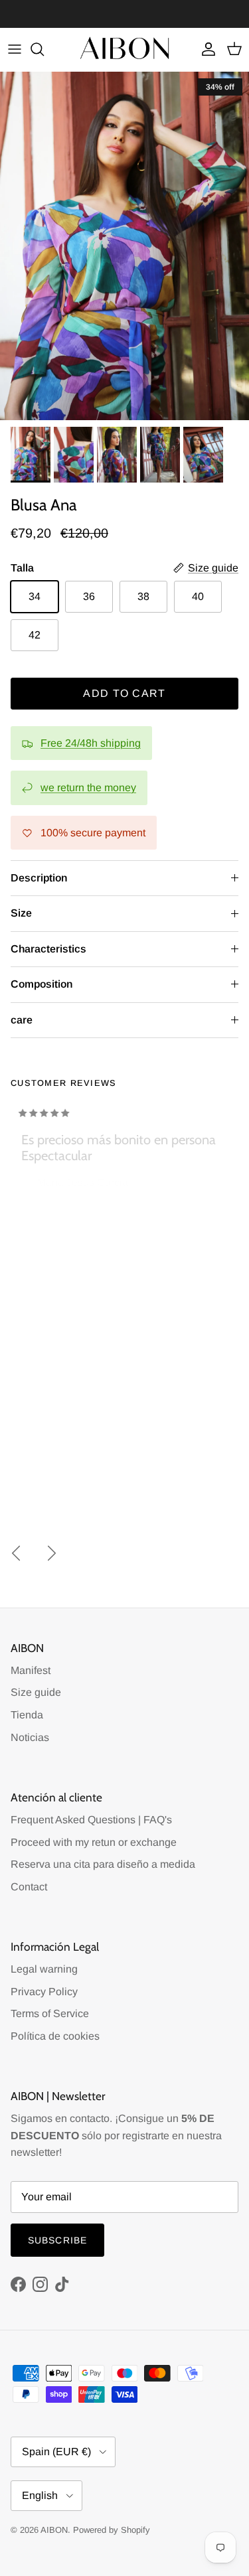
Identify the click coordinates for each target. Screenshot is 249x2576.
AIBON (54, 2530)
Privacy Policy (44, 1992)
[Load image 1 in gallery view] (124, 246)
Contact (29, 1887)
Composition (41, 984)
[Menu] (15, 49)
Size (21, 913)
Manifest (31, 1670)
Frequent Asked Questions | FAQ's (91, 1820)
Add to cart (124, 693)
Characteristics (48, 949)
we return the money (88, 788)
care (22, 1020)
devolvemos (150, 14)
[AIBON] (125, 49)
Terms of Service (50, 2013)
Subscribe (57, 2240)
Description (39, 878)
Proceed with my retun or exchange (94, 1842)
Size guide (36, 1692)
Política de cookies (55, 2036)
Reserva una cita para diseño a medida (103, 1864)
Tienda (27, 1715)
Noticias (30, 1737)
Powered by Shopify (112, 2530)
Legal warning (44, 1969)
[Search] (44, 49)
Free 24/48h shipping (91, 743)
